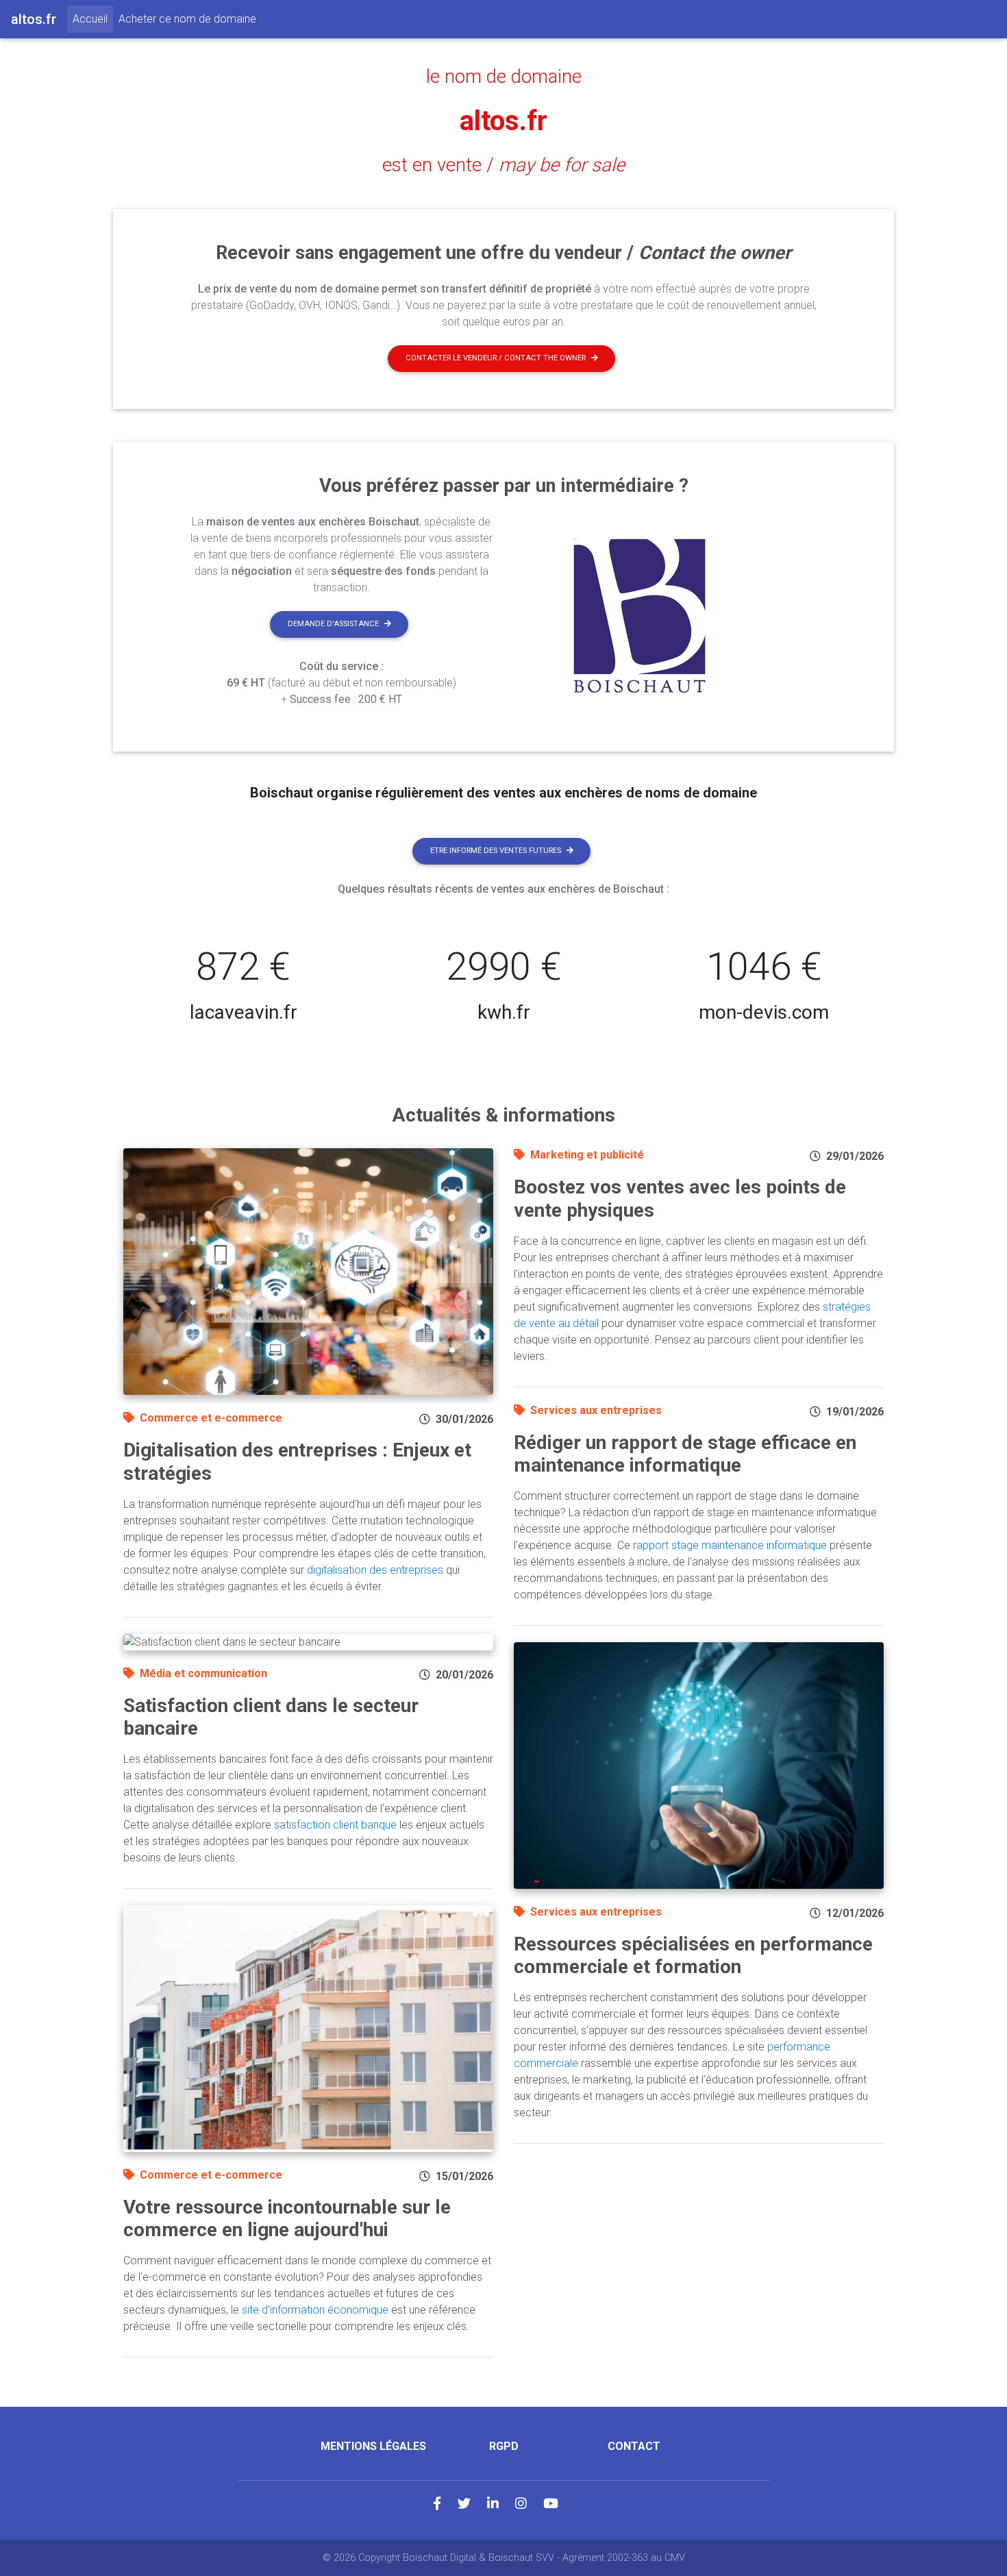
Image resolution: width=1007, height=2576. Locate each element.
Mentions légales (373, 2446)
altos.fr (503, 121)
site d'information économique (315, 2310)
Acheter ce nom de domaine (187, 19)
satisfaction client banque (335, 1825)
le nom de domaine (504, 77)
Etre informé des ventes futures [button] (496, 851)
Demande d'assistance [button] (333, 624)
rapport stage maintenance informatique (730, 1545)
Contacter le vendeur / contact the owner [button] (496, 358)
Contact (634, 2446)
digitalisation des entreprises (375, 1570)
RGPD (504, 2446)
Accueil (93, 18)
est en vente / (503, 165)
